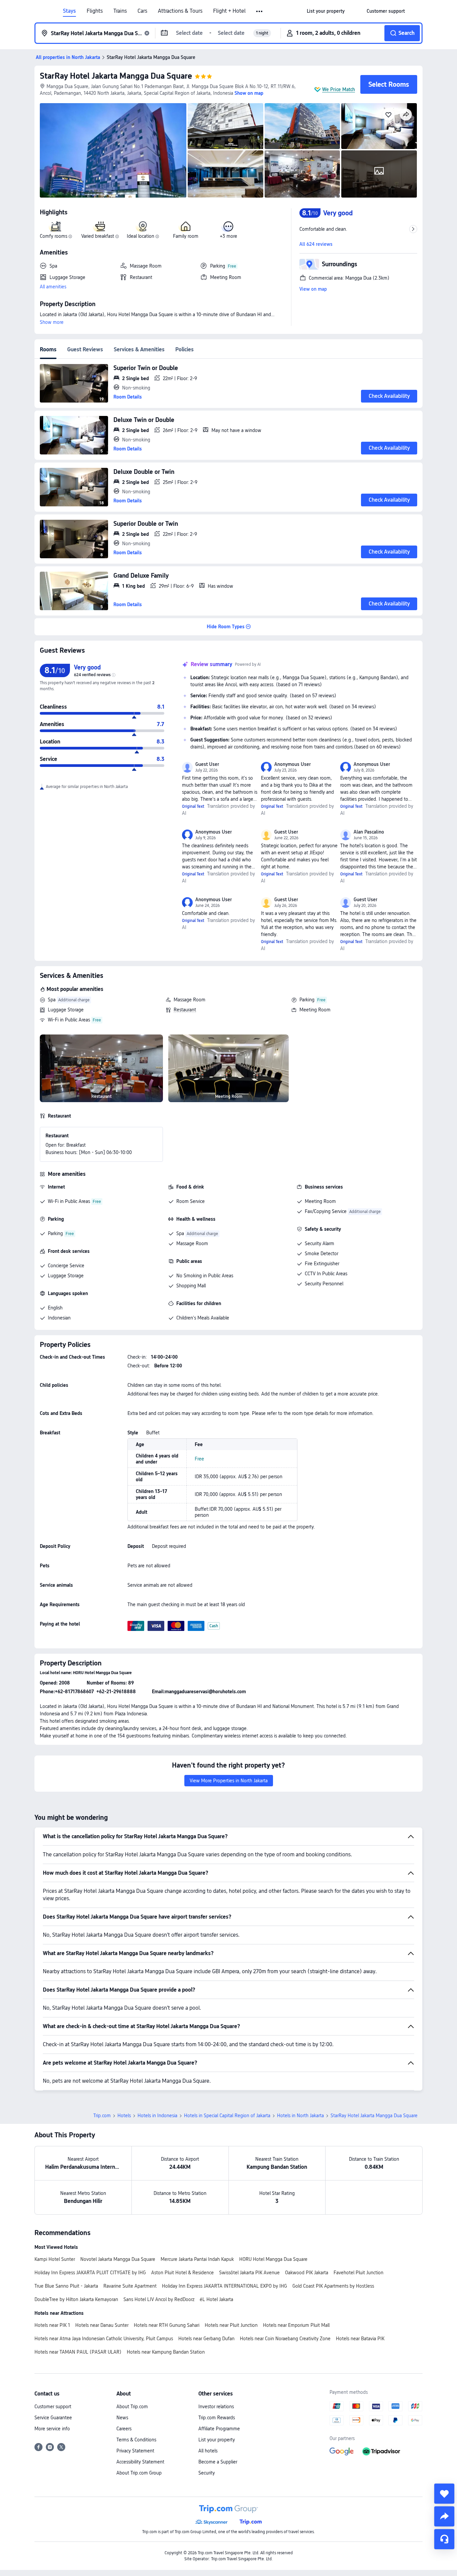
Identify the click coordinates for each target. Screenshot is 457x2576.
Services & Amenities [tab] (139, 349)
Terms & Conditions (136, 2440)
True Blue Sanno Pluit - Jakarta (66, 2286)
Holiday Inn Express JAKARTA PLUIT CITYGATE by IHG (90, 2273)
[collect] (444, 2494)
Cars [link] (142, 11)
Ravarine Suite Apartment (130, 2286)
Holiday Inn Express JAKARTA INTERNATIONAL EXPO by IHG (224, 2286)
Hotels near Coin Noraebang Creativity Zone (285, 2339)
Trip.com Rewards (217, 2418)
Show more (52, 322)
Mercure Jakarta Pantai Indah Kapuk (197, 2259)
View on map (313, 289)
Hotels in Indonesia (157, 2116)
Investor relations (216, 2407)
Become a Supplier (218, 2462)
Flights (95, 11)
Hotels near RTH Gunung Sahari (167, 2325)
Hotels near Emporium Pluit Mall (296, 2325)
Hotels (124, 2116)
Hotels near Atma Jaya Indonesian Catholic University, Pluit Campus (104, 2339)
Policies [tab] (185, 349)
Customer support (53, 2407)
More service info (52, 2429)
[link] (326, 11)
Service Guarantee (53, 2418)
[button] (260, 11)
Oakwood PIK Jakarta (307, 2273)
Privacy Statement (135, 2451)
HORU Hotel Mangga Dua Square (273, 2259)
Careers (124, 2429)
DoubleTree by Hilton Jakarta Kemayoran (76, 2299)
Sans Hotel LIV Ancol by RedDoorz (159, 2299)
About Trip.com (132, 2407)
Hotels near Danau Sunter (102, 2325)
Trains (120, 11)
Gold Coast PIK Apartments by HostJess (333, 2286)
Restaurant (185, 1010)
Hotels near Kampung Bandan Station (166, 2352)
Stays (69, 11)
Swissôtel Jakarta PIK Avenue (249, 2273)
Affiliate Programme (219, 2429)
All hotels (208, 2451)
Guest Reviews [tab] (85, 349)
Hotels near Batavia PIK (360, 2339)
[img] (113, 150)
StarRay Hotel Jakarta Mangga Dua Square (116, 76)
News (122, 2418)
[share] (444, 2516)
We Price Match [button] (339, 89)
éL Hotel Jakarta (216, 2299)
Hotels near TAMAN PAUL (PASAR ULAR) (78, 2352)
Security (207, 2473)
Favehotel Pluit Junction (358, 2273)
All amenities (53, 287)
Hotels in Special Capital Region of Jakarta (227, 2116)
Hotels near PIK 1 (52, 2325)
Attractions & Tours (180, 11)
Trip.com (102, 2116)
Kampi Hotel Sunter (55, 2259)
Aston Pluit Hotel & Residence (182, 2273)
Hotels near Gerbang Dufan (206, 2339)
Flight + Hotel (229, 11)
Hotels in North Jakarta (300, 2116)
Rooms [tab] (48, 349)
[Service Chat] (444, 2539)
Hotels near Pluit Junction (231, 2325)
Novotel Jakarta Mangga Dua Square (118, 2259)
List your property (217, 2440)
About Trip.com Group (139, 2473)
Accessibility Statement (140, 2462)
